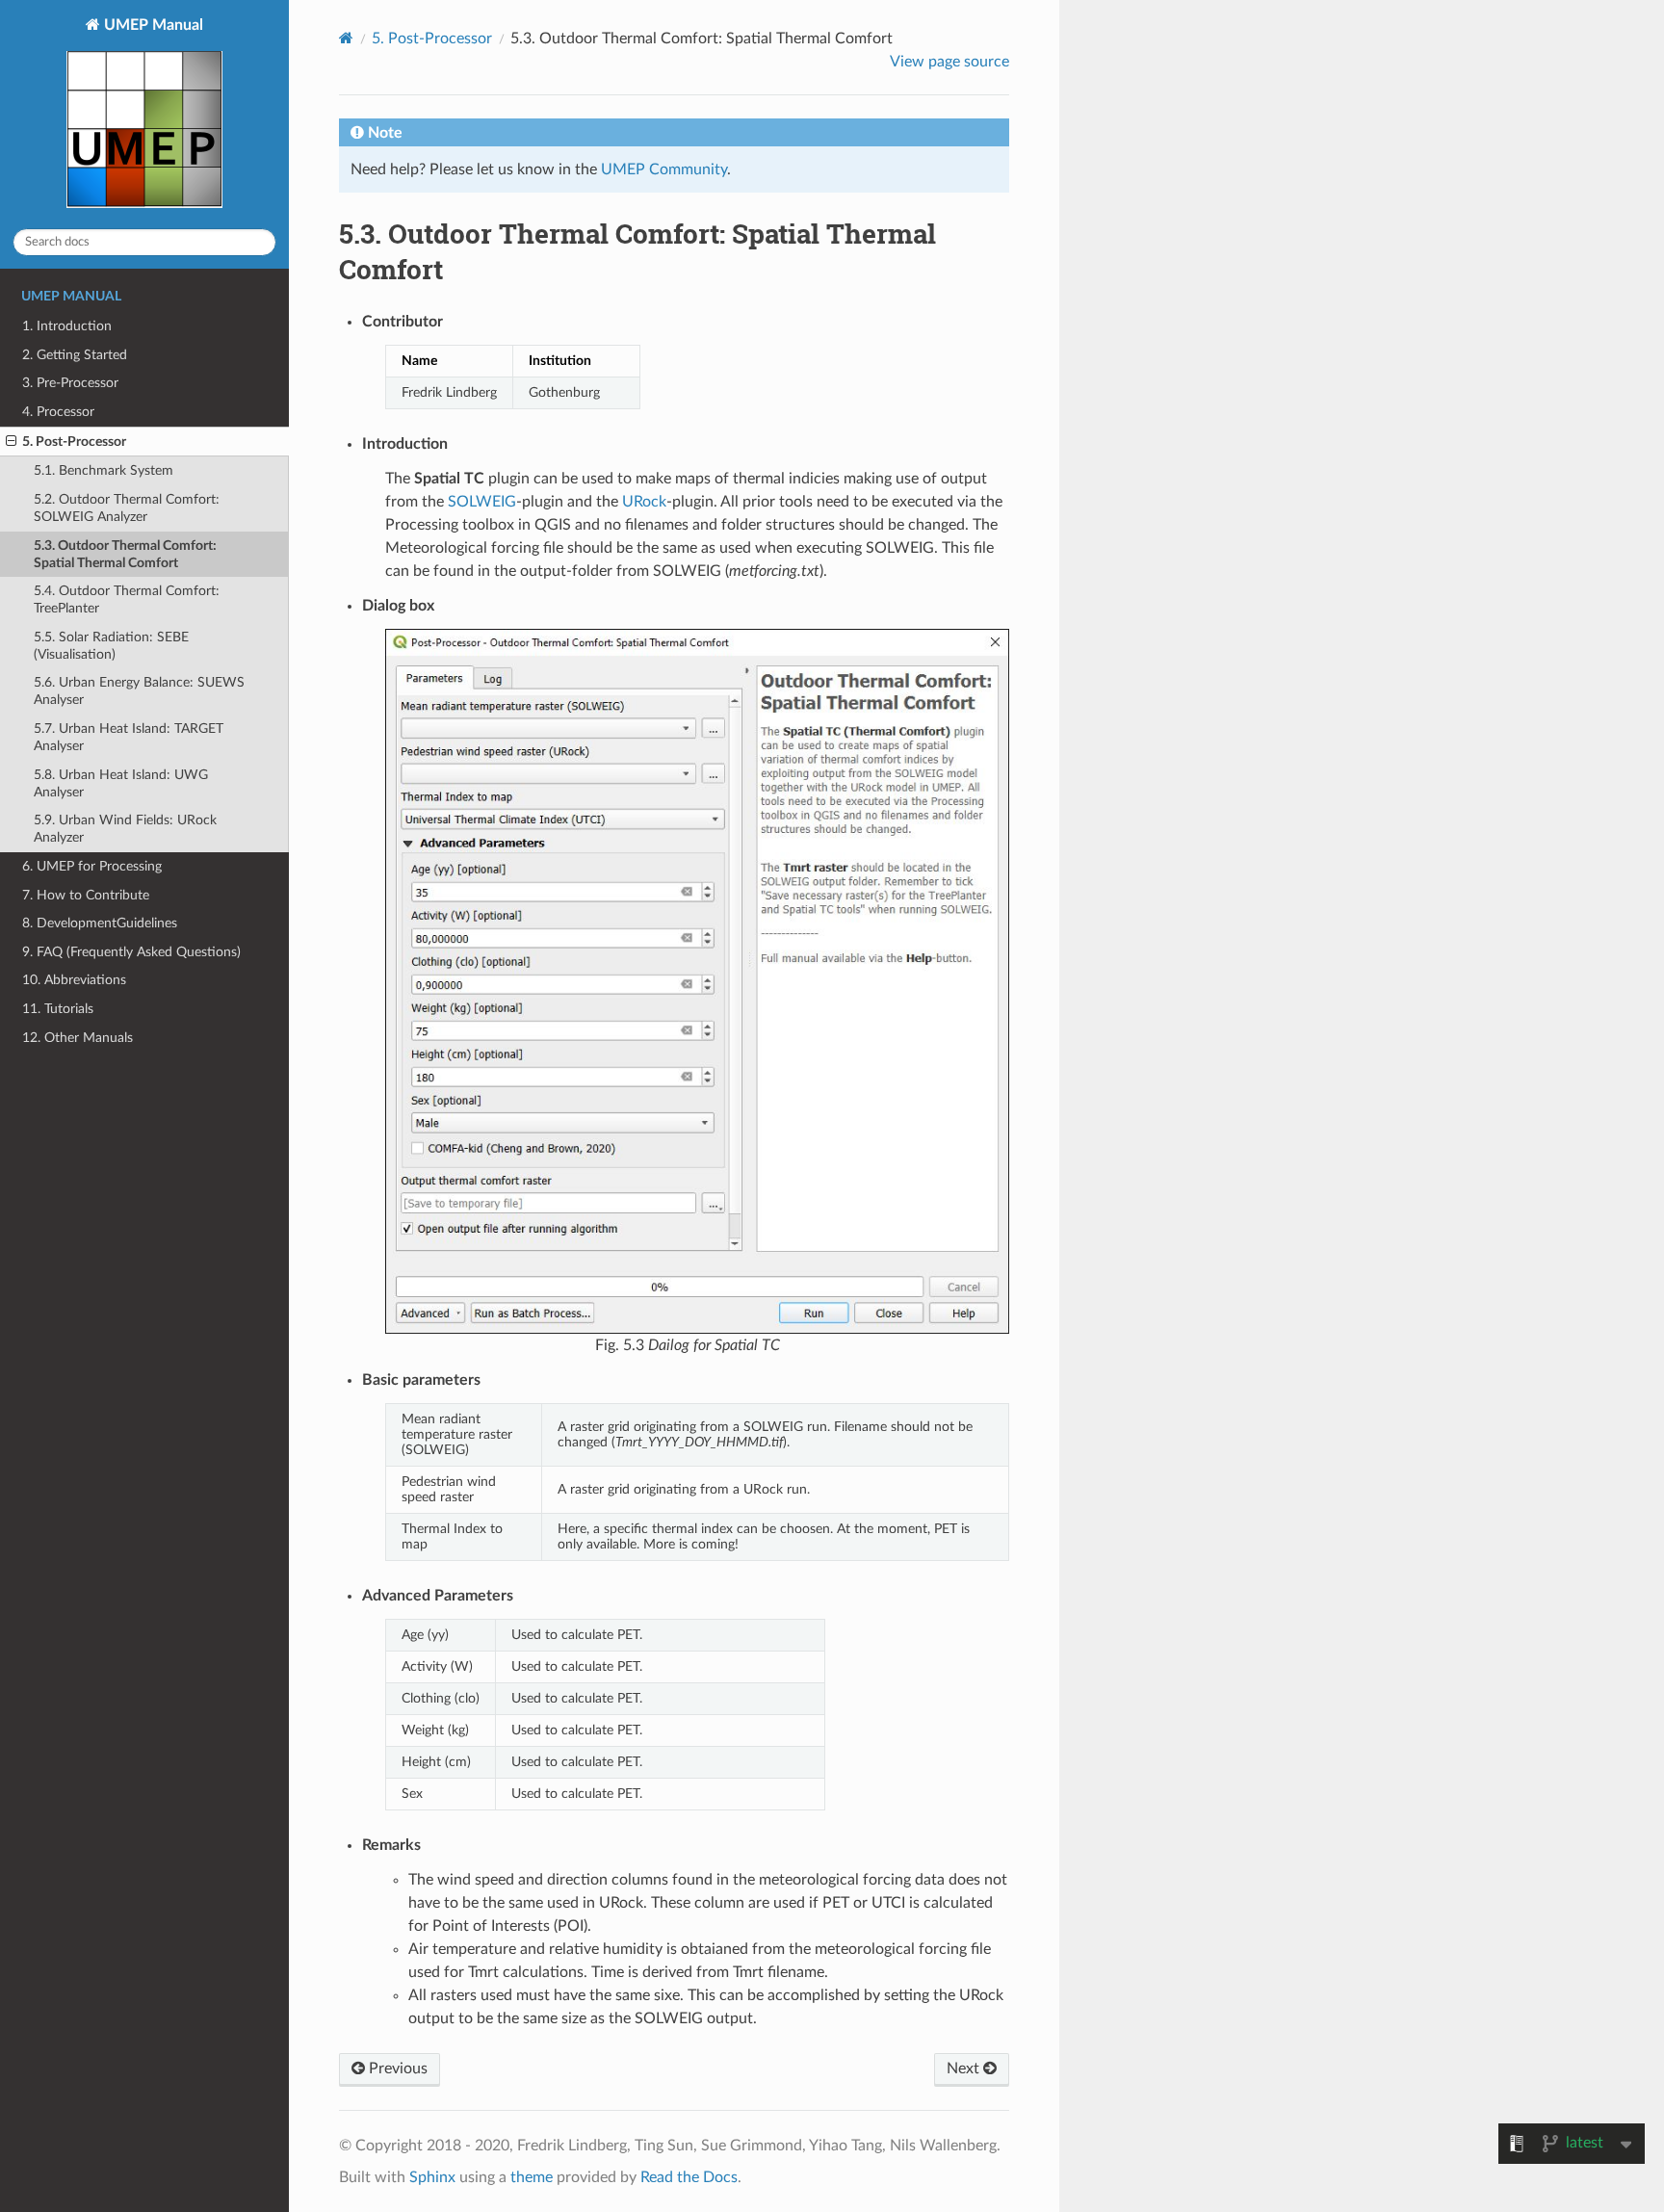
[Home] (346, 38)
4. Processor (58, 412)
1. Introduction (67, 326)
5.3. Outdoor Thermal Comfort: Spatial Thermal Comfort (125, 554)
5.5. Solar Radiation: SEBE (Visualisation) (111, 646)
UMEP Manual (152, 25)
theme (532, 2177)
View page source (949, 62)
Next (965, 2069)
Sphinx (432, 2177)
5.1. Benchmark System (104, 470)
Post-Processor (432, 39)
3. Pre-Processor (70, 383)
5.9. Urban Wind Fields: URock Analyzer (125, 829)
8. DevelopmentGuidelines (100, 923)
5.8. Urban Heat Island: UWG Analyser (121, 783)
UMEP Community (664, 169)
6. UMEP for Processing (92, 866)
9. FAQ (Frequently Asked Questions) (131, 952)
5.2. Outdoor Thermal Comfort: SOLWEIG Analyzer (127, 508)
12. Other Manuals (78, 1038)
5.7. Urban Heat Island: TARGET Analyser (129, 737)
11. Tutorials (58, 1009)
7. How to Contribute (86, 895)
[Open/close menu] (11, 442)
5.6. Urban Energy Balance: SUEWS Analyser (139, 691)
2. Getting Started (75, 355)
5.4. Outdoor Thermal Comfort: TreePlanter (127, 599)
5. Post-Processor (74, 442)
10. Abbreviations (74, 980)
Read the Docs (689, 2177)
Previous (396, 2069)
